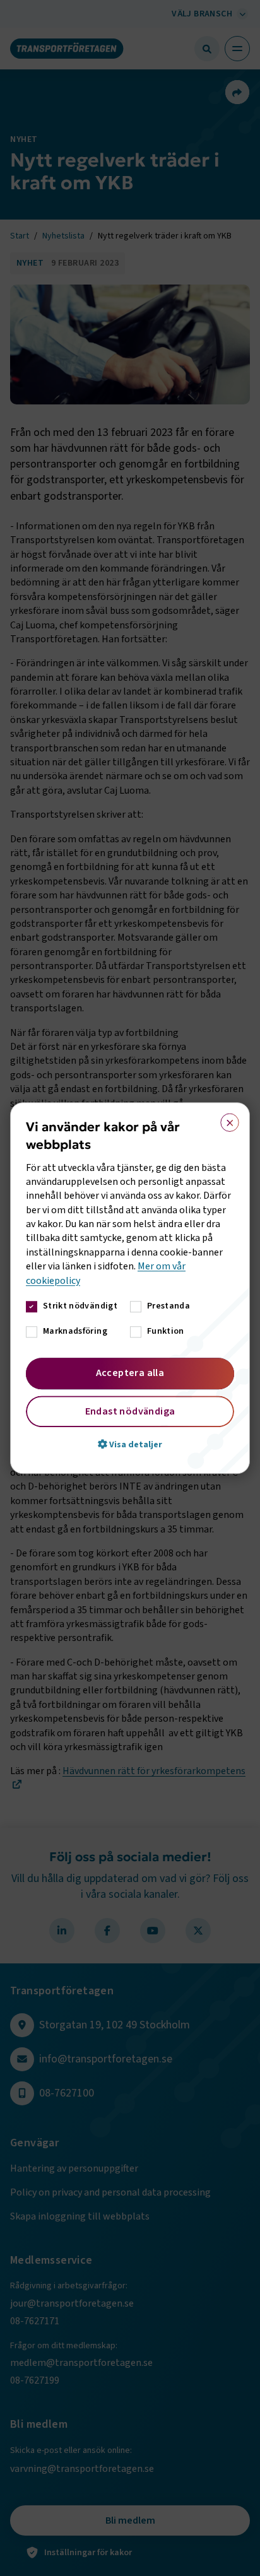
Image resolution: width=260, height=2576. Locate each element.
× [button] (226, 1120)
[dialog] (130, 1288)
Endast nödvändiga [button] (130, 1411)
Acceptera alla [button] (130, 1373)
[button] (130, 1444)
